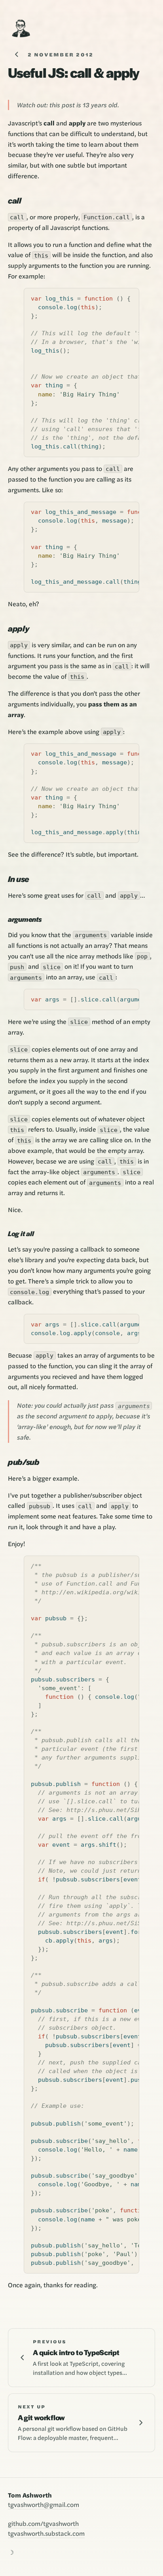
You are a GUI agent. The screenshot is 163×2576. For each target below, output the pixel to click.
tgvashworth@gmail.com (44, 2504)
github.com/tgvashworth (43, 2523)
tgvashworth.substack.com (46, 2533)
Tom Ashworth (30, 2495)
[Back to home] (21, 28)
